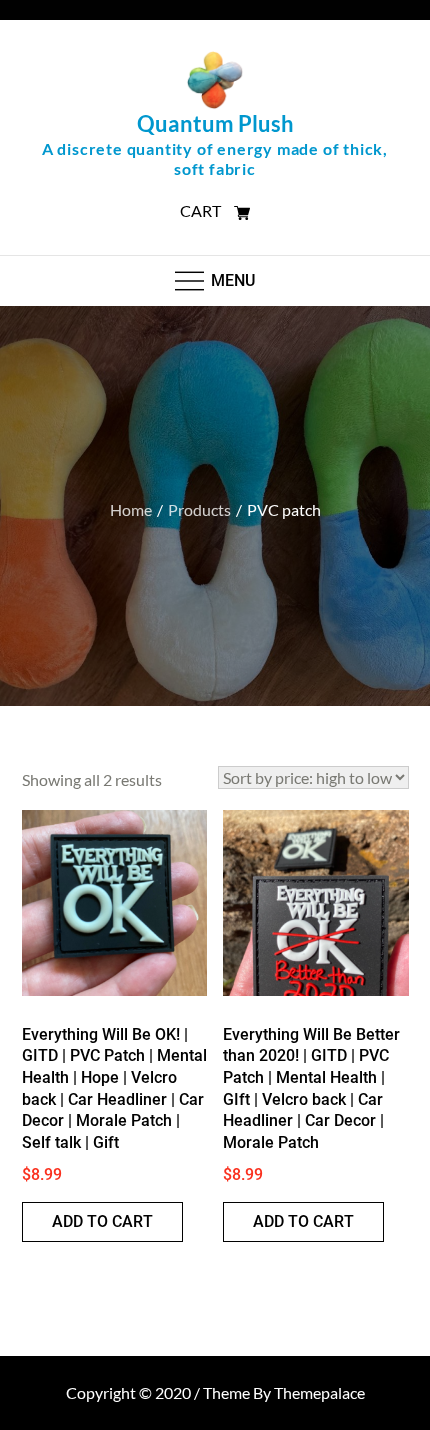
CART (202, 210)
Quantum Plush (215, 123)
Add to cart (102, 1221)
